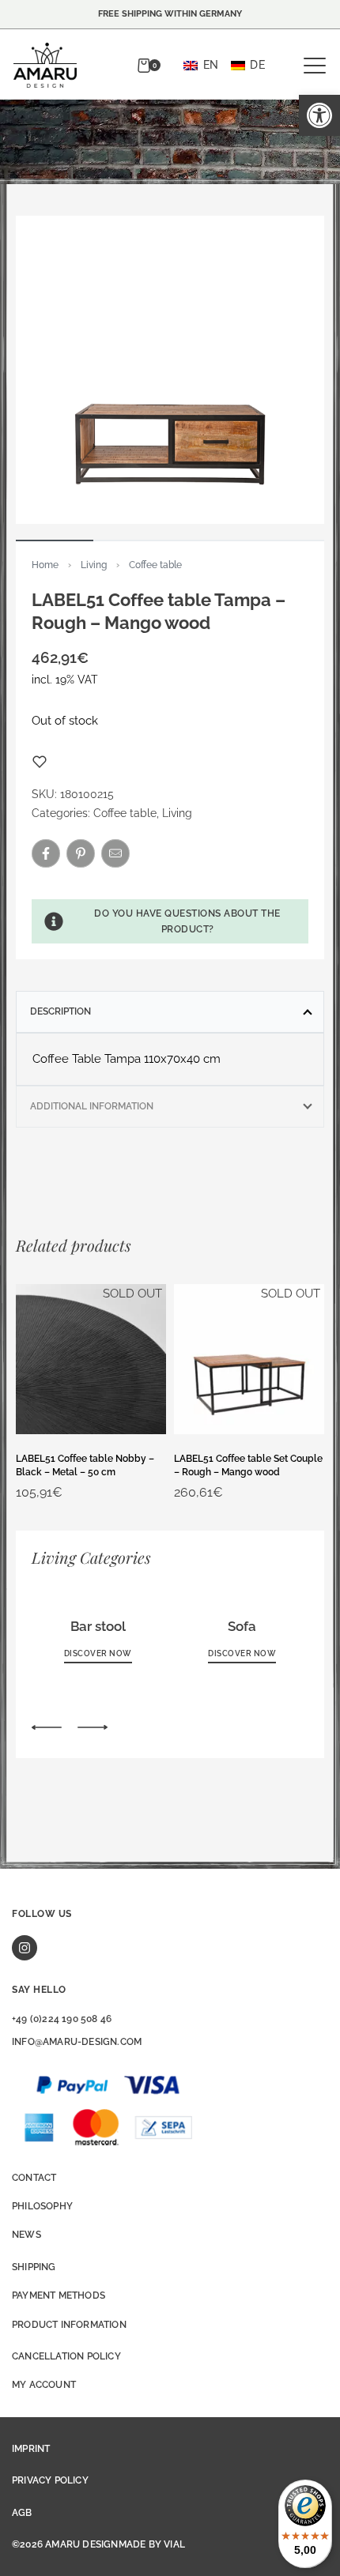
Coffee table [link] (155, 565)
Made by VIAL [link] (152, 2544)
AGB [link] (22, 2513)
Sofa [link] (242, 1626)
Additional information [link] (92, 1106)
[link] (319, 115)
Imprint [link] (31, 2449)
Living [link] (94, 565)
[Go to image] (55, 540)
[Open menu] (315, 66)
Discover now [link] (98, 1653)
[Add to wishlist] (40, 762)
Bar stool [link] (98, 1626)
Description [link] (60, 1011)
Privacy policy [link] (50, 2480)
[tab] (170, 1011)
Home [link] (45, 565)
